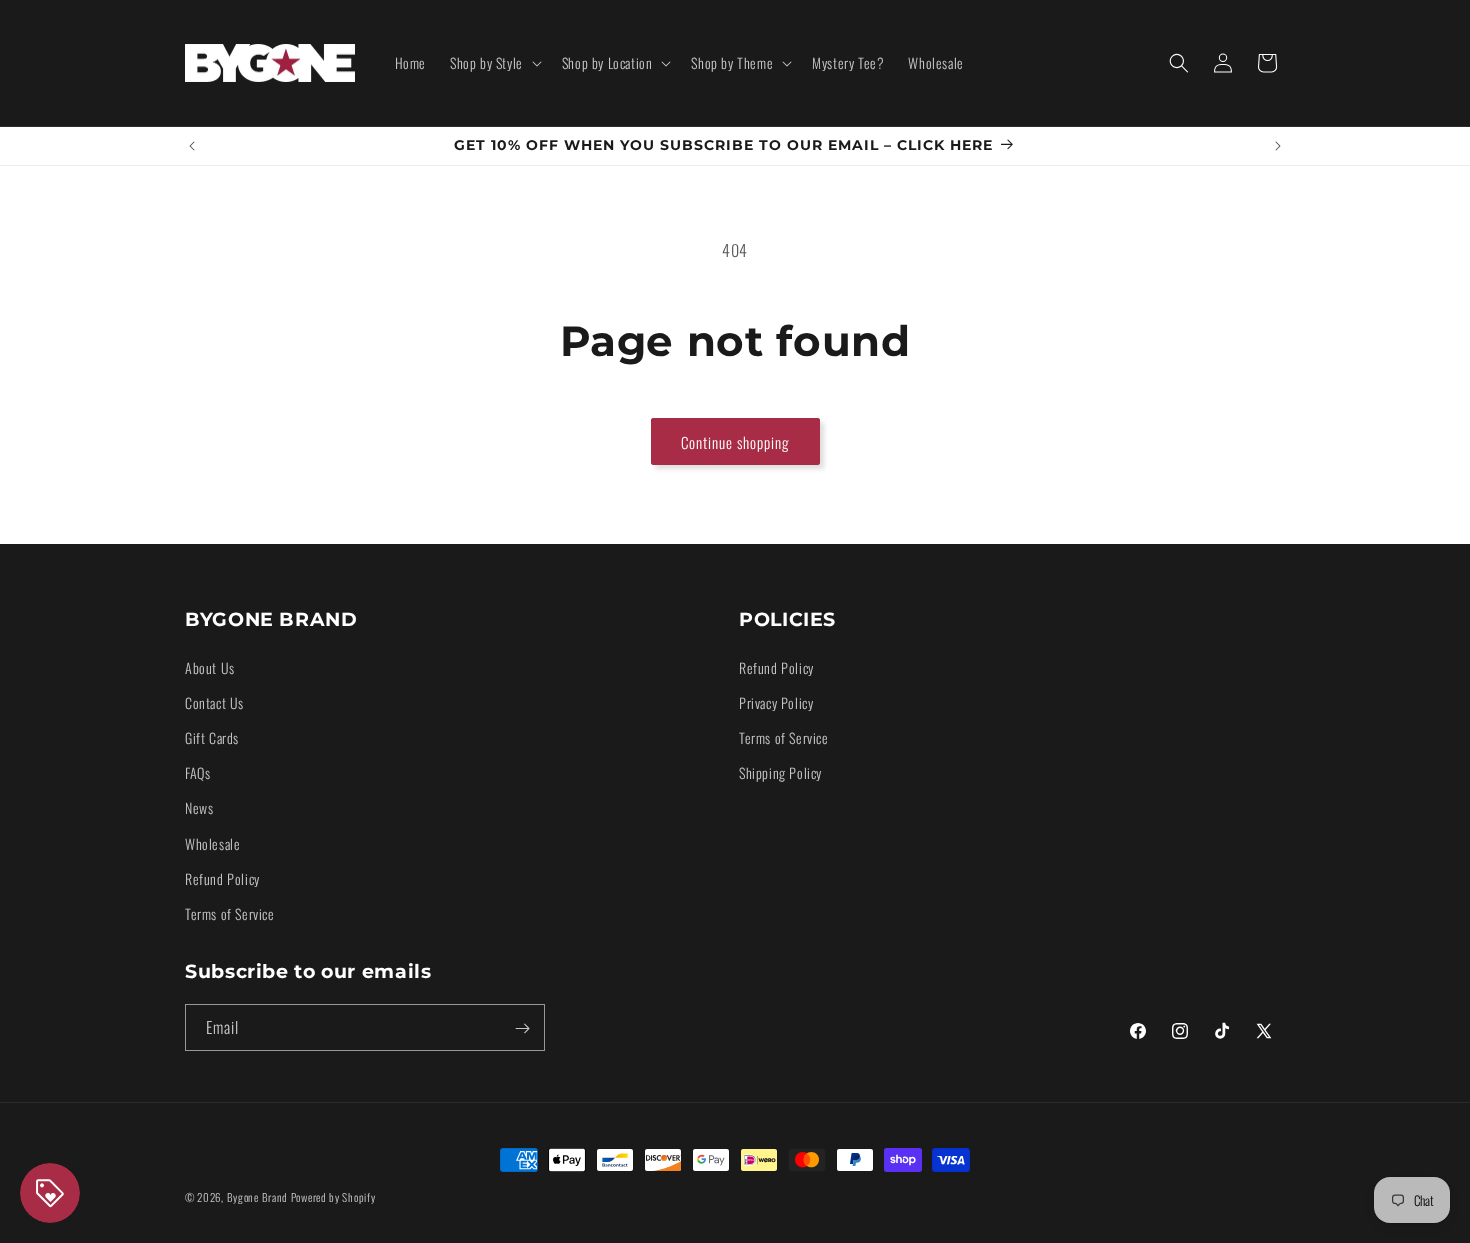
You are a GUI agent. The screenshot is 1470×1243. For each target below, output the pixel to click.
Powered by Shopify (333, 1197)
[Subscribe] (522, 1028)
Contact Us (214, 701)
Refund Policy (222, 877)
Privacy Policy (776, 701)
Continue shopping (735, 442)
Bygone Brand (257, 1197)
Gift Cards (212, 736)
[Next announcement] (1278, 146)
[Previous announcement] (192, 146)
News (199, 807)
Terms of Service (230, 912)
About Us (210, 666)
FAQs (197, 771)
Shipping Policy (780, 771)
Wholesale (212, 842)
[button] (494, 63)
